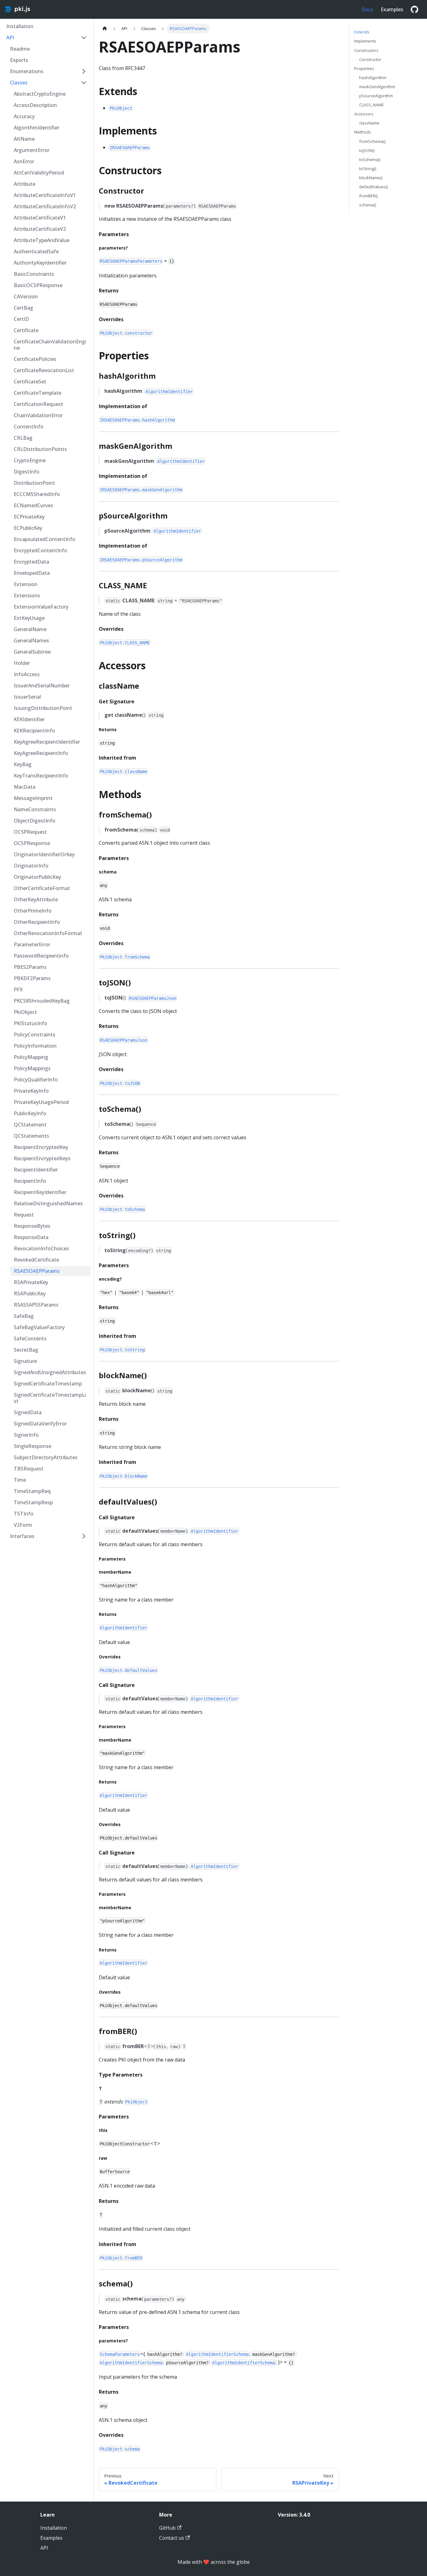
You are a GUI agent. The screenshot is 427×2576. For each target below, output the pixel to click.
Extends (362, 32)
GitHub (167, 2528)
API (44, 2548)
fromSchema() (372, 141)
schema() (368, 205)
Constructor (370, 59)
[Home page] (105, 29)
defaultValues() (373, 187)
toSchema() (370, 159)
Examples (392, 9)
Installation (54, 2528)
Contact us (172, 2538)
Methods (363, 132)
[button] (47, 38)
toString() (368, 169)
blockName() (371, 178)
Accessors (364, 114)
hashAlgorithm (373, 78)
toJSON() (367, 150)
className (369, 123)
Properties (364, 68)
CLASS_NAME (372, 105)
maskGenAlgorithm (377, 87)
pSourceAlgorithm (376, 96)
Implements (365, 41)
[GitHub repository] (414, 9)
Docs (367, 9)
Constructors (366, 50)
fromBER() (368, 196)
